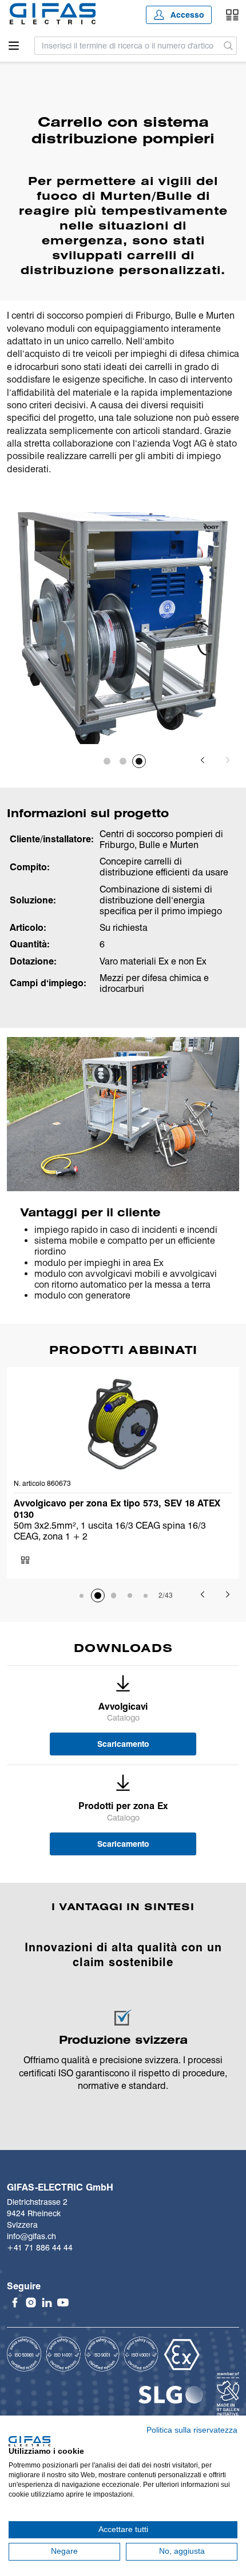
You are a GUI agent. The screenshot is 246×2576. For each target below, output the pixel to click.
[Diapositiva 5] (146, 1596)
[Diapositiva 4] (130, 1596)
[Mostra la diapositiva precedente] (203, 760)
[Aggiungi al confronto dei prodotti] (25, 1560)
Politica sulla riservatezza (192, 2430)
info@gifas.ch (31, 2236)
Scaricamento (123, 1744)
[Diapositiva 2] (123, 761)
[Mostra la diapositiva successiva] (228, 760)
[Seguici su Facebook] (15, 2302)
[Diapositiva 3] (139, 761)
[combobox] (128, 46)
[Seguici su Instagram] (31, 2302)
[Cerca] (229, 46)
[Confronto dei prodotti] (232, 15)
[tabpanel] (123, 628)
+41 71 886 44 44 (40, 2248)
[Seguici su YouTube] (63, 2302)
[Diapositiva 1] (107, 761)
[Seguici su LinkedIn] (47, 2302)
